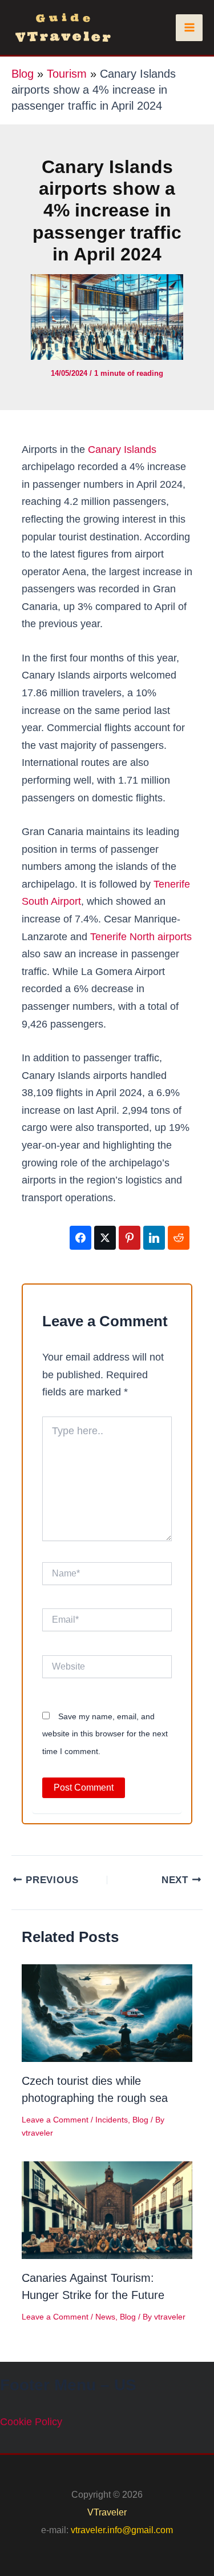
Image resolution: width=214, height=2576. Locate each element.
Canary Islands (122, 450)
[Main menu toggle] (189, 28)
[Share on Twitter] (105, 1238)
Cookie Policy (31, 2422)
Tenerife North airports (141, 937)
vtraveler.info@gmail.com (122, 2530)
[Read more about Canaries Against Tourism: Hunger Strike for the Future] (107, 2209)
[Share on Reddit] (179, 1238)
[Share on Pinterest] (130, 1238)
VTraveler (107, 2512)
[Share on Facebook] (80, 1238)
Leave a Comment (55, 2120)
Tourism (67, 74)
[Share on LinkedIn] (154, 1238)
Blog (23, 74)
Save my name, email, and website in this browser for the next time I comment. (105, 1734)
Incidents (112, 2120)
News (105, 2317)
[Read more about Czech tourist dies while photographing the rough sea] (107, 2013)
